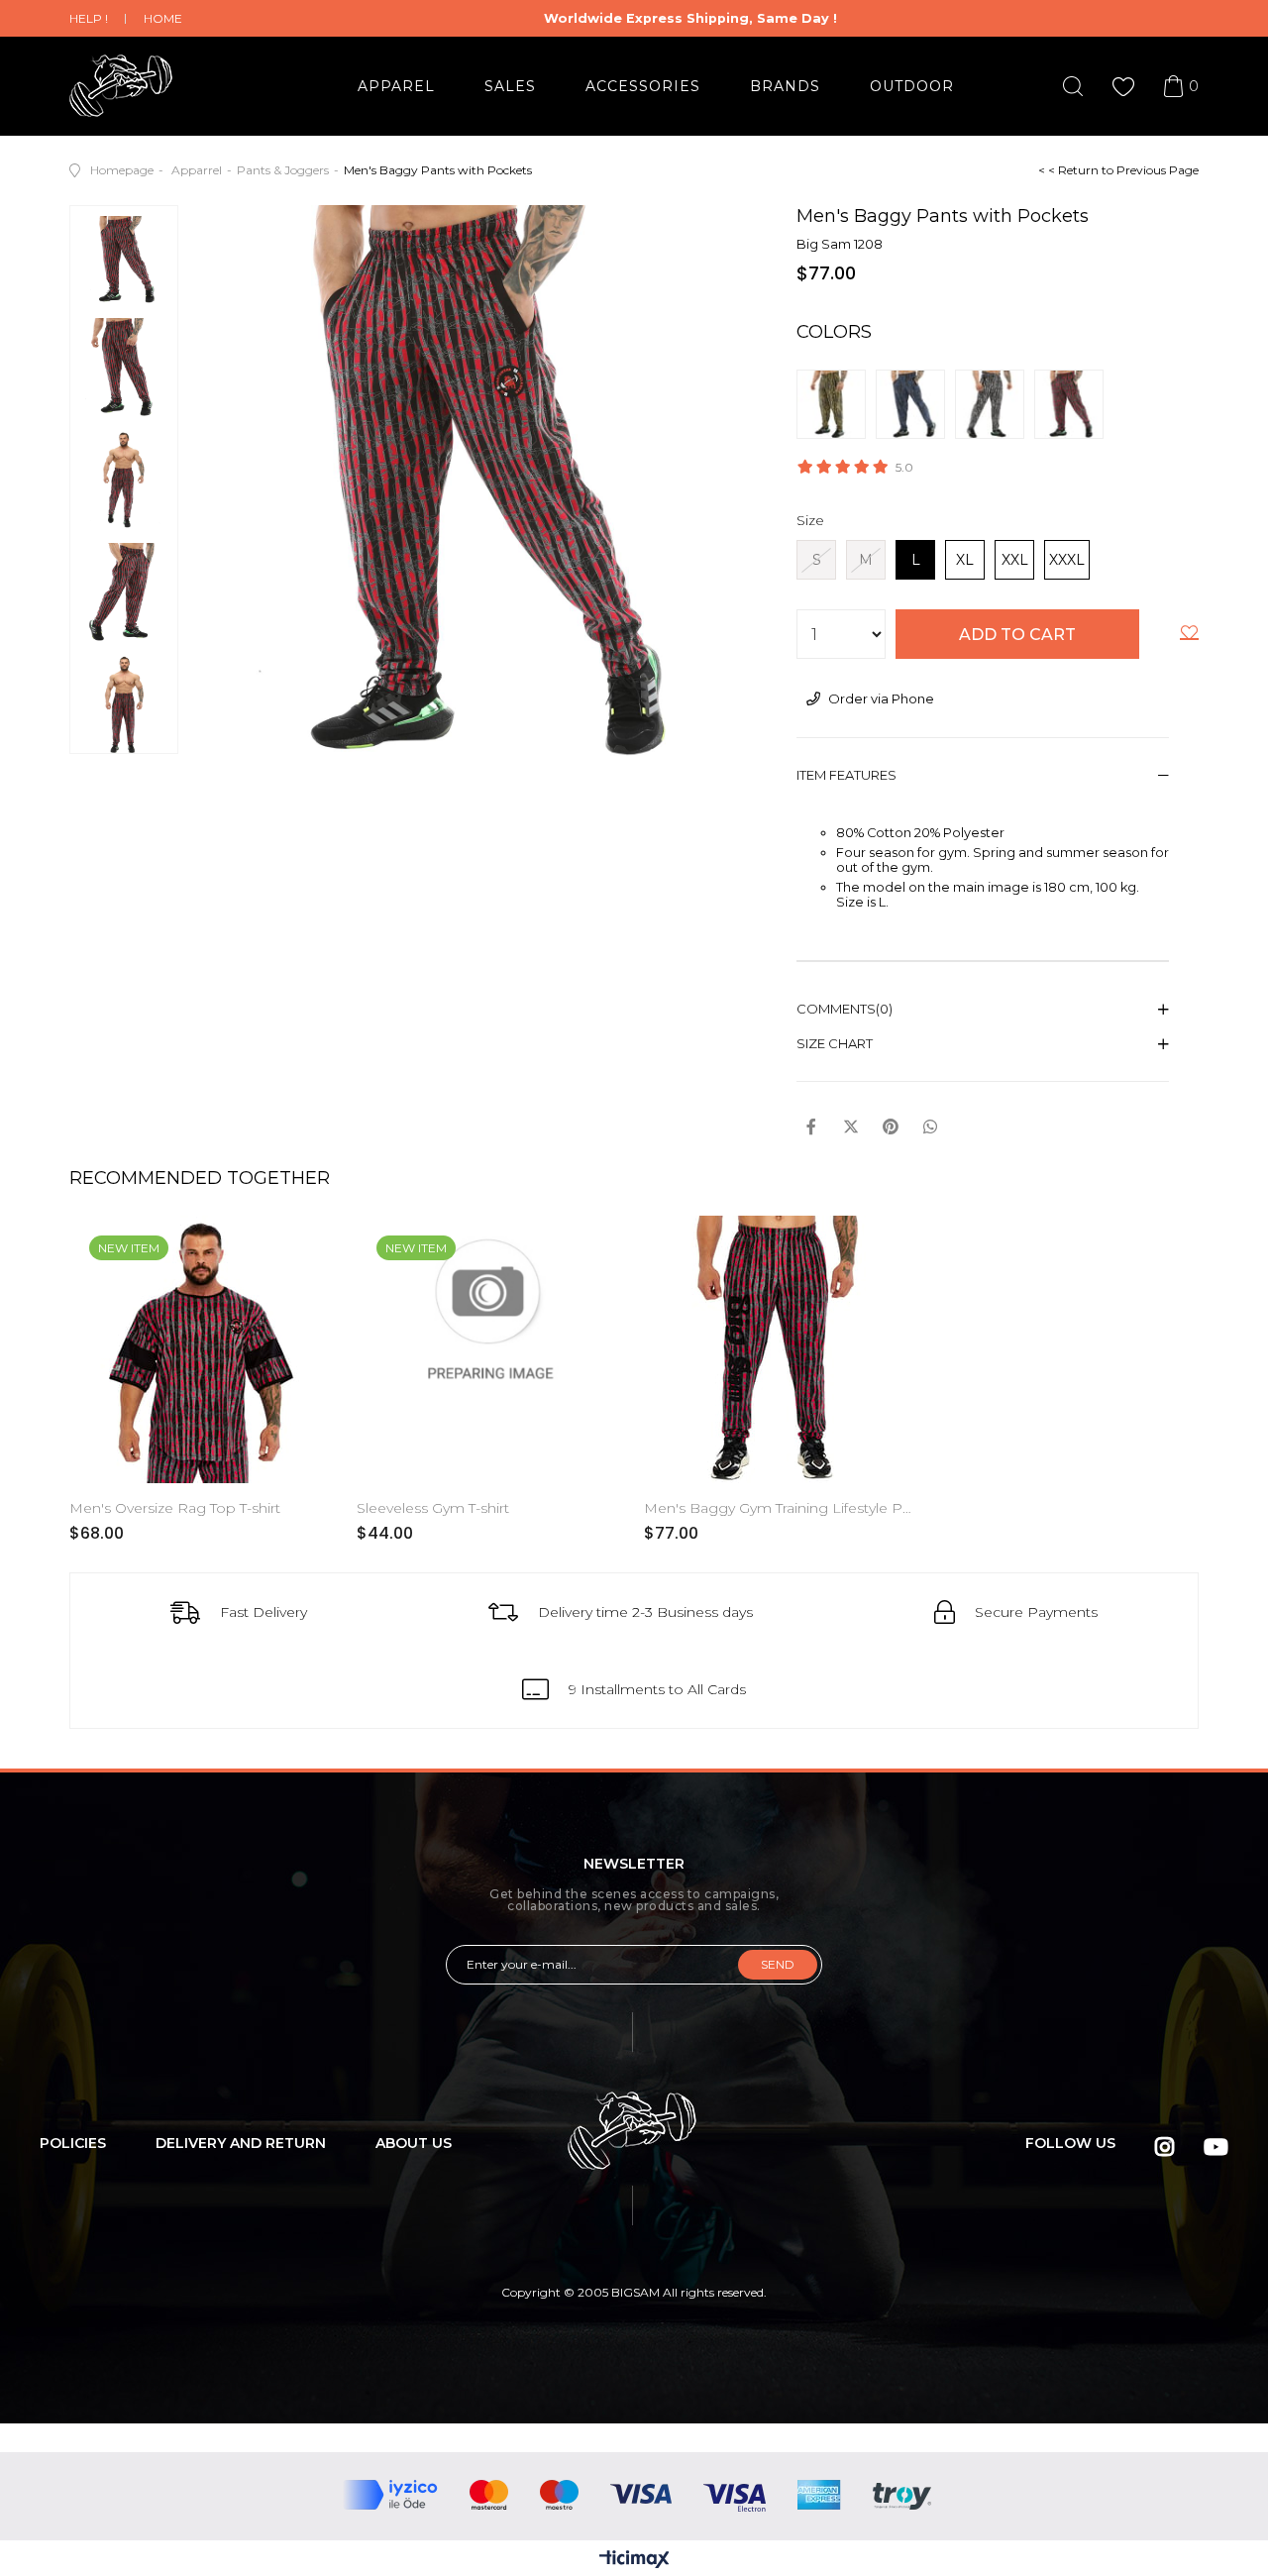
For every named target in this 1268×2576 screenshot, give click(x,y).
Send (778, 1964)
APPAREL (396, 86)
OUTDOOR (912, 86)
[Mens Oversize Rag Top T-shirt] (203, 1349)
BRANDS (785, 86)
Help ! (89, 18)
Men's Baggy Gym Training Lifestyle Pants (778, 1508)
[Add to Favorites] (1189, 636)
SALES (510, 86)
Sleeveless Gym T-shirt (433, 1508)
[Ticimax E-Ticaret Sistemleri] (634, 2561)
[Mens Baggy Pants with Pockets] (836, 404)
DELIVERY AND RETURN (241, 2143)
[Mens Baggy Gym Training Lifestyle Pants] (778, 1349)
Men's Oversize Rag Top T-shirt (175, 1508)
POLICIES (73, 2143)
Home (163, 18)
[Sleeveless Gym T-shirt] (490, 1349)
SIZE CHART (835, 1043)
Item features (846, 775)
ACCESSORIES (643, 86)
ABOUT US (414, 2143)
